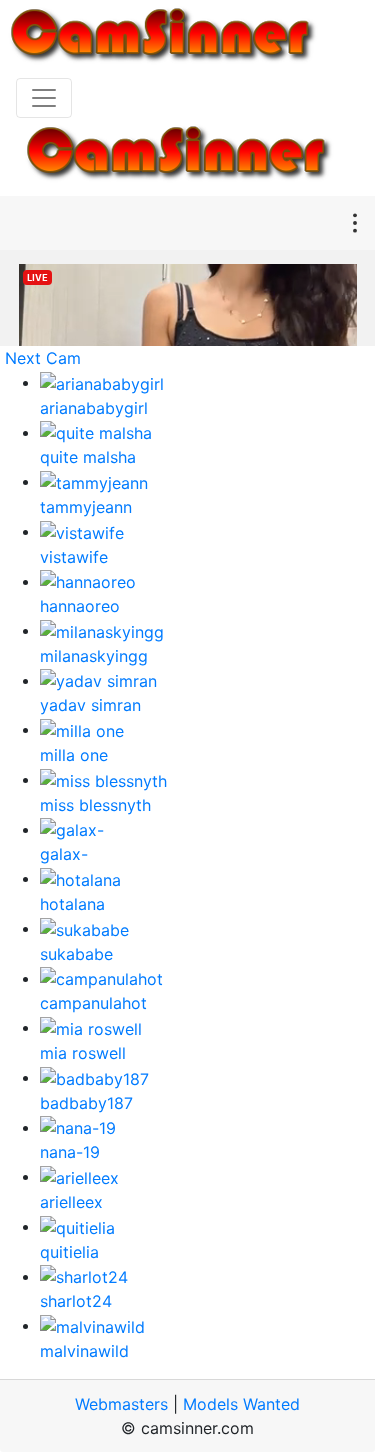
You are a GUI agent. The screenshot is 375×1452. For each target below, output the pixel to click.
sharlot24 (76, 1301)
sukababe (76, 954)
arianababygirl (94, 408)
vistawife (74, 557)
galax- (64, 854)
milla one (74, 755)
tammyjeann (86, 507)
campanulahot (93, 1003)
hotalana (72, 904)
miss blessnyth (95, 805)
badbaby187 (86, 1103)
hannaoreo (80, 606)
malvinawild (84, 1351)
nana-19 (70, 1152)
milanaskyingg (94, 656)
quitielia (69, 1252)
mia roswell (83, 1053)
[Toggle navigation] (44, 98)
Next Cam (43, 358)
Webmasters (121, 1404)
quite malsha (88, 457)
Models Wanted (241, 1404)
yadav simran (90, 705)
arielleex (71, 1202)
